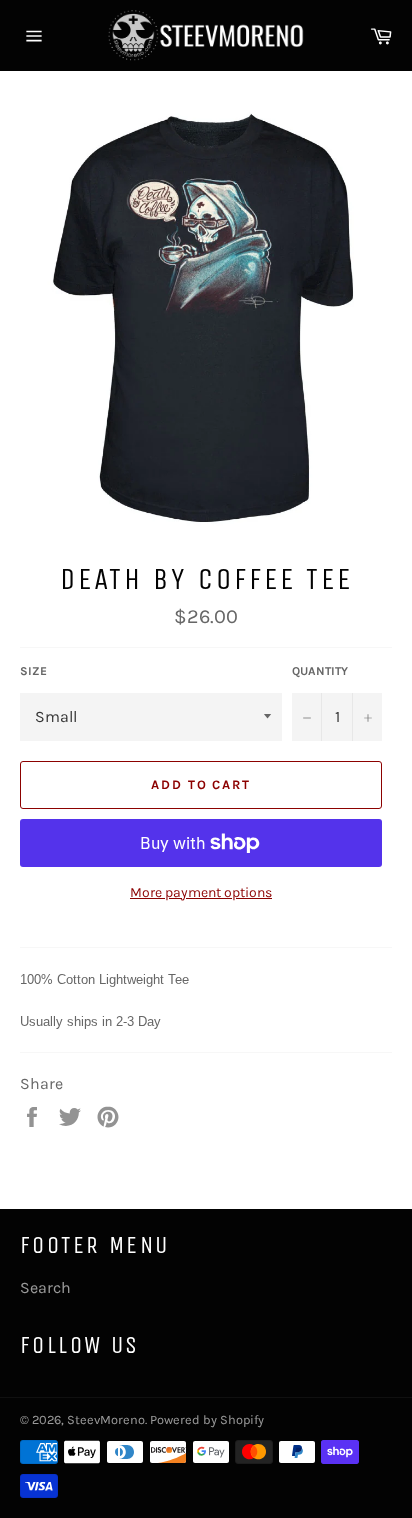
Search (45, 1287)
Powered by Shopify (207, 1419)
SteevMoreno (106, 1419)
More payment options (201, 892)
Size (33, 671)
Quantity (320, 671)
